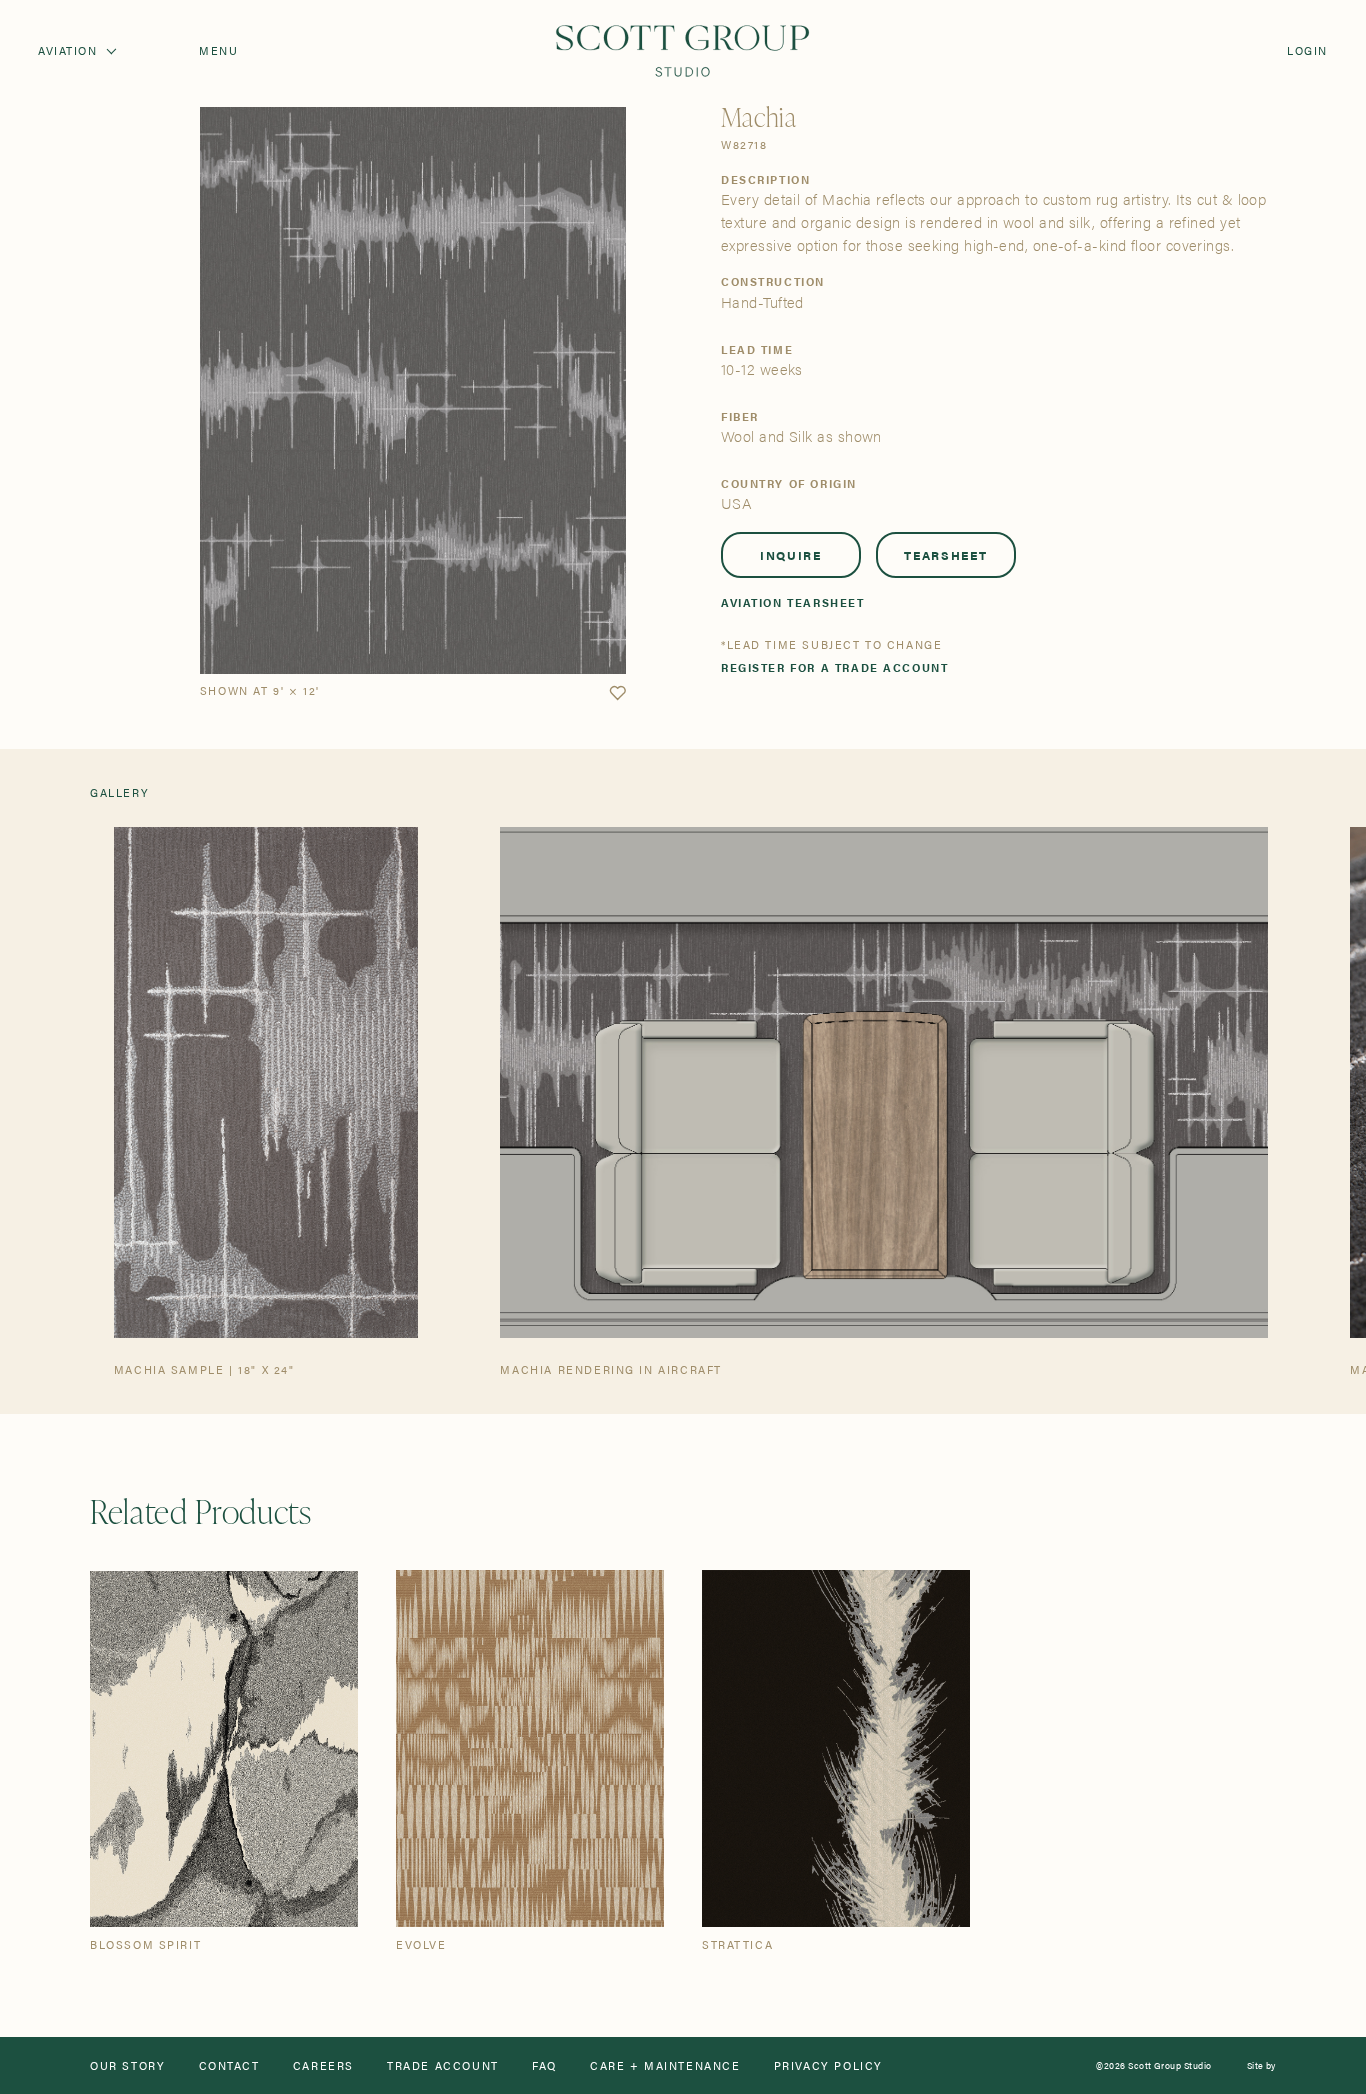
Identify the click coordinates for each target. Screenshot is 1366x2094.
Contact (229, 2065)
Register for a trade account (834, 667)
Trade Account (443, 2065)
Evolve (421, 1944)
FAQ (544, 2065)
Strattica (737, 1944)
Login (1307, 50)
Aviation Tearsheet (793, 602)
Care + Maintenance (665, 2065)
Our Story (127, 2065)
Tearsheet (945, 555)
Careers (323, 2065)
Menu (218, 50)
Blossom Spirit (145, 1944)
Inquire (791, 555)
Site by (1261, 2065)
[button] (617, 693)
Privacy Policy (828, 2065)
